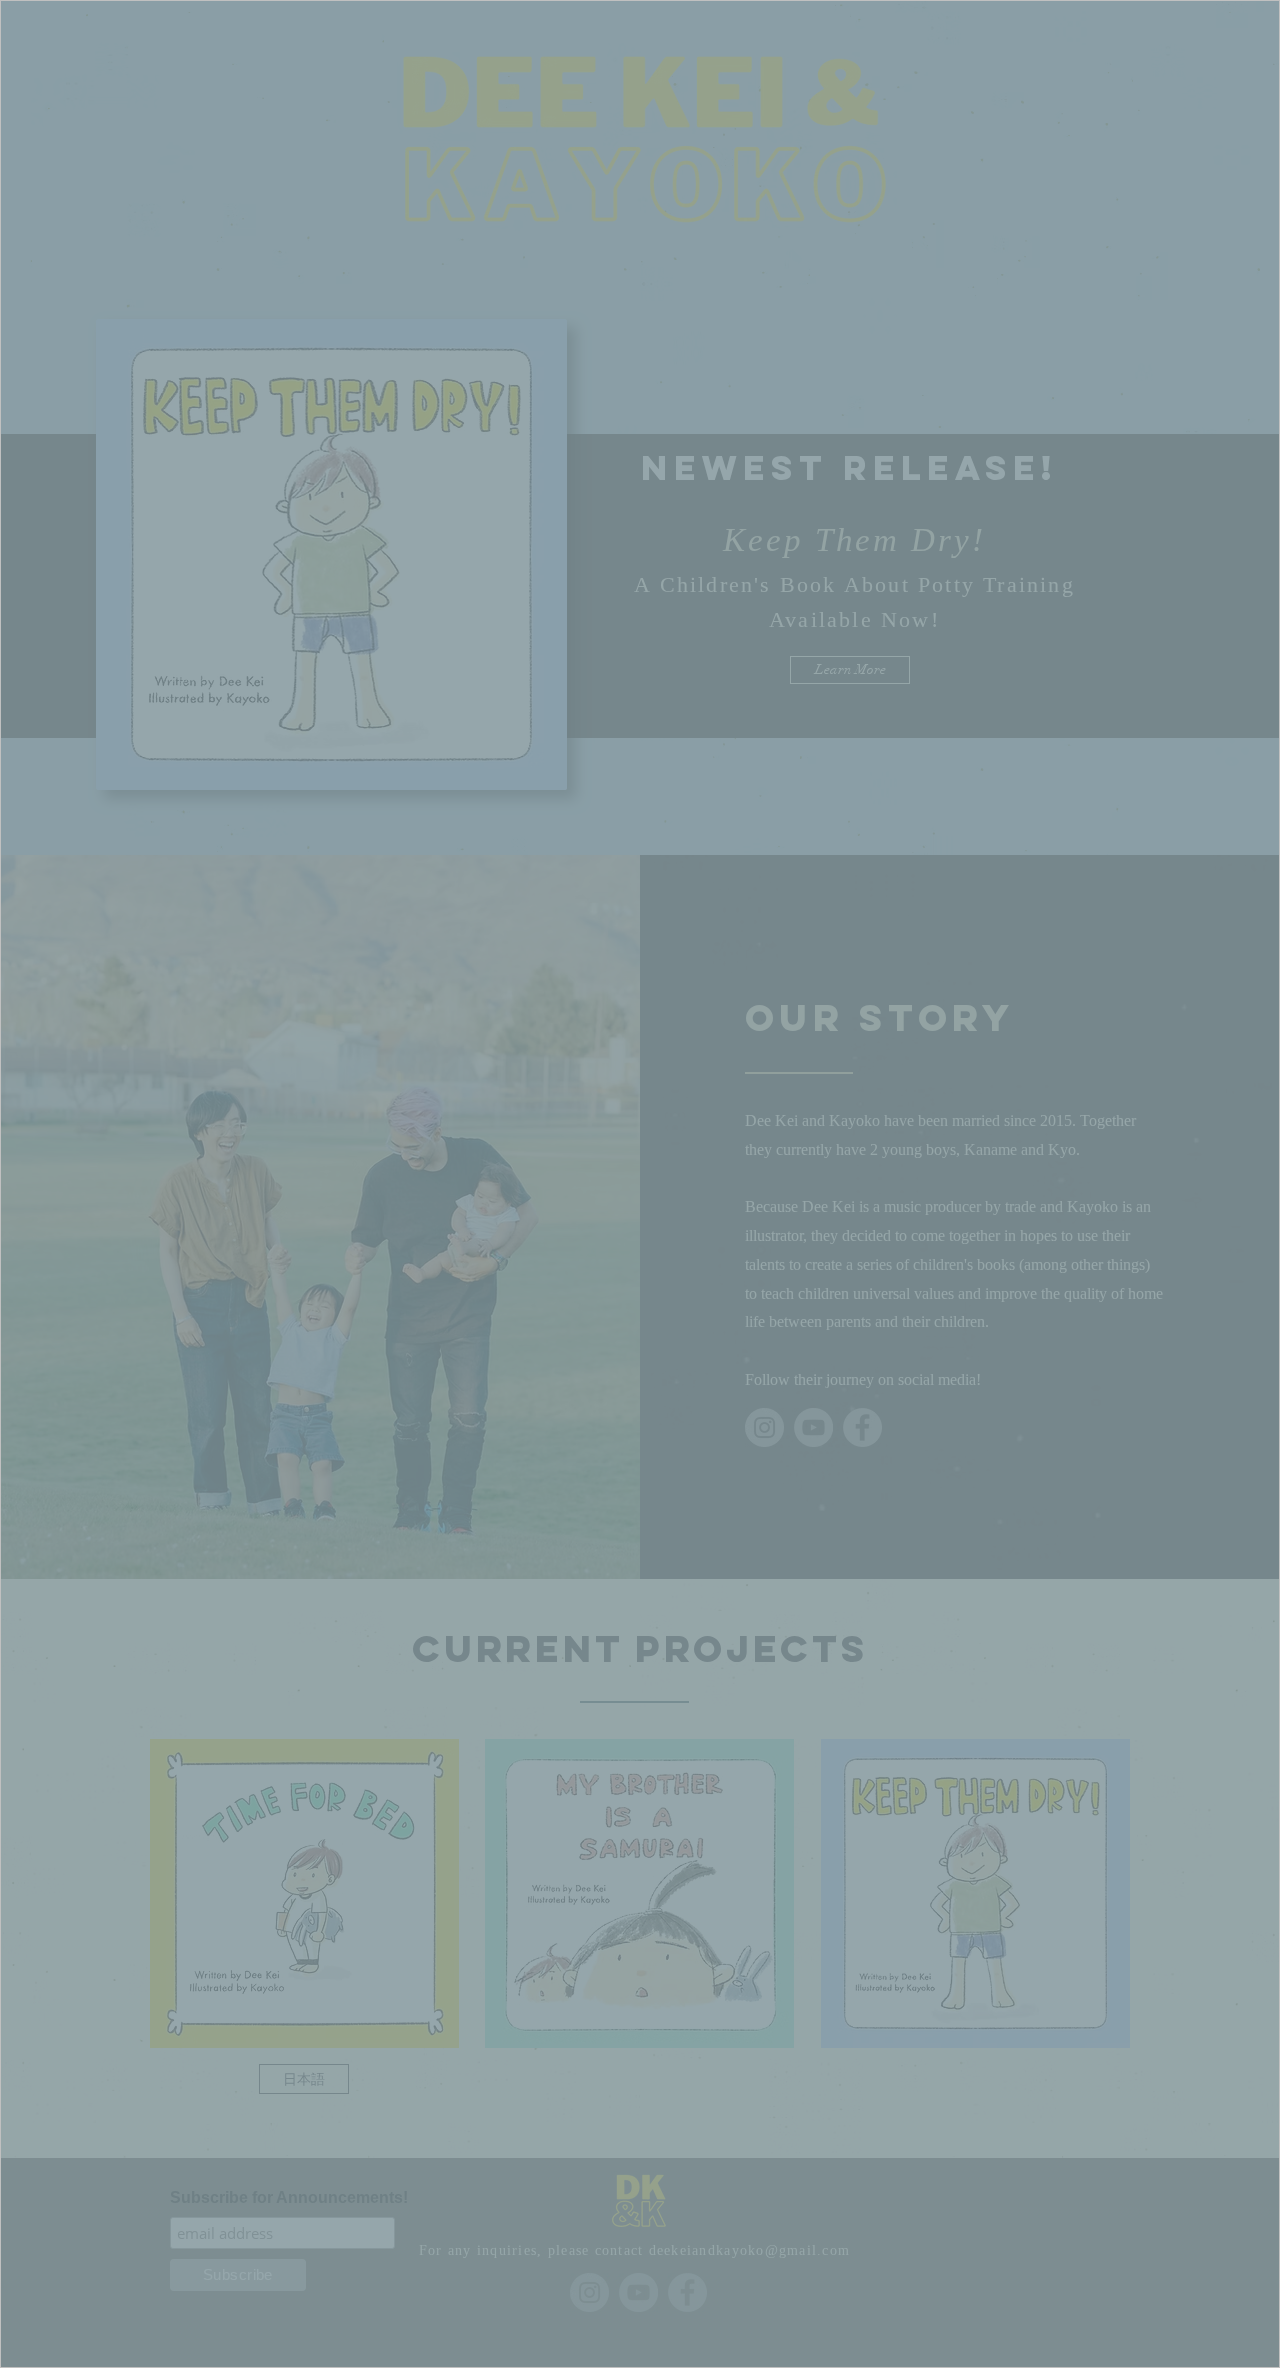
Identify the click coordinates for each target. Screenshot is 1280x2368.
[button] (640, 1255)
